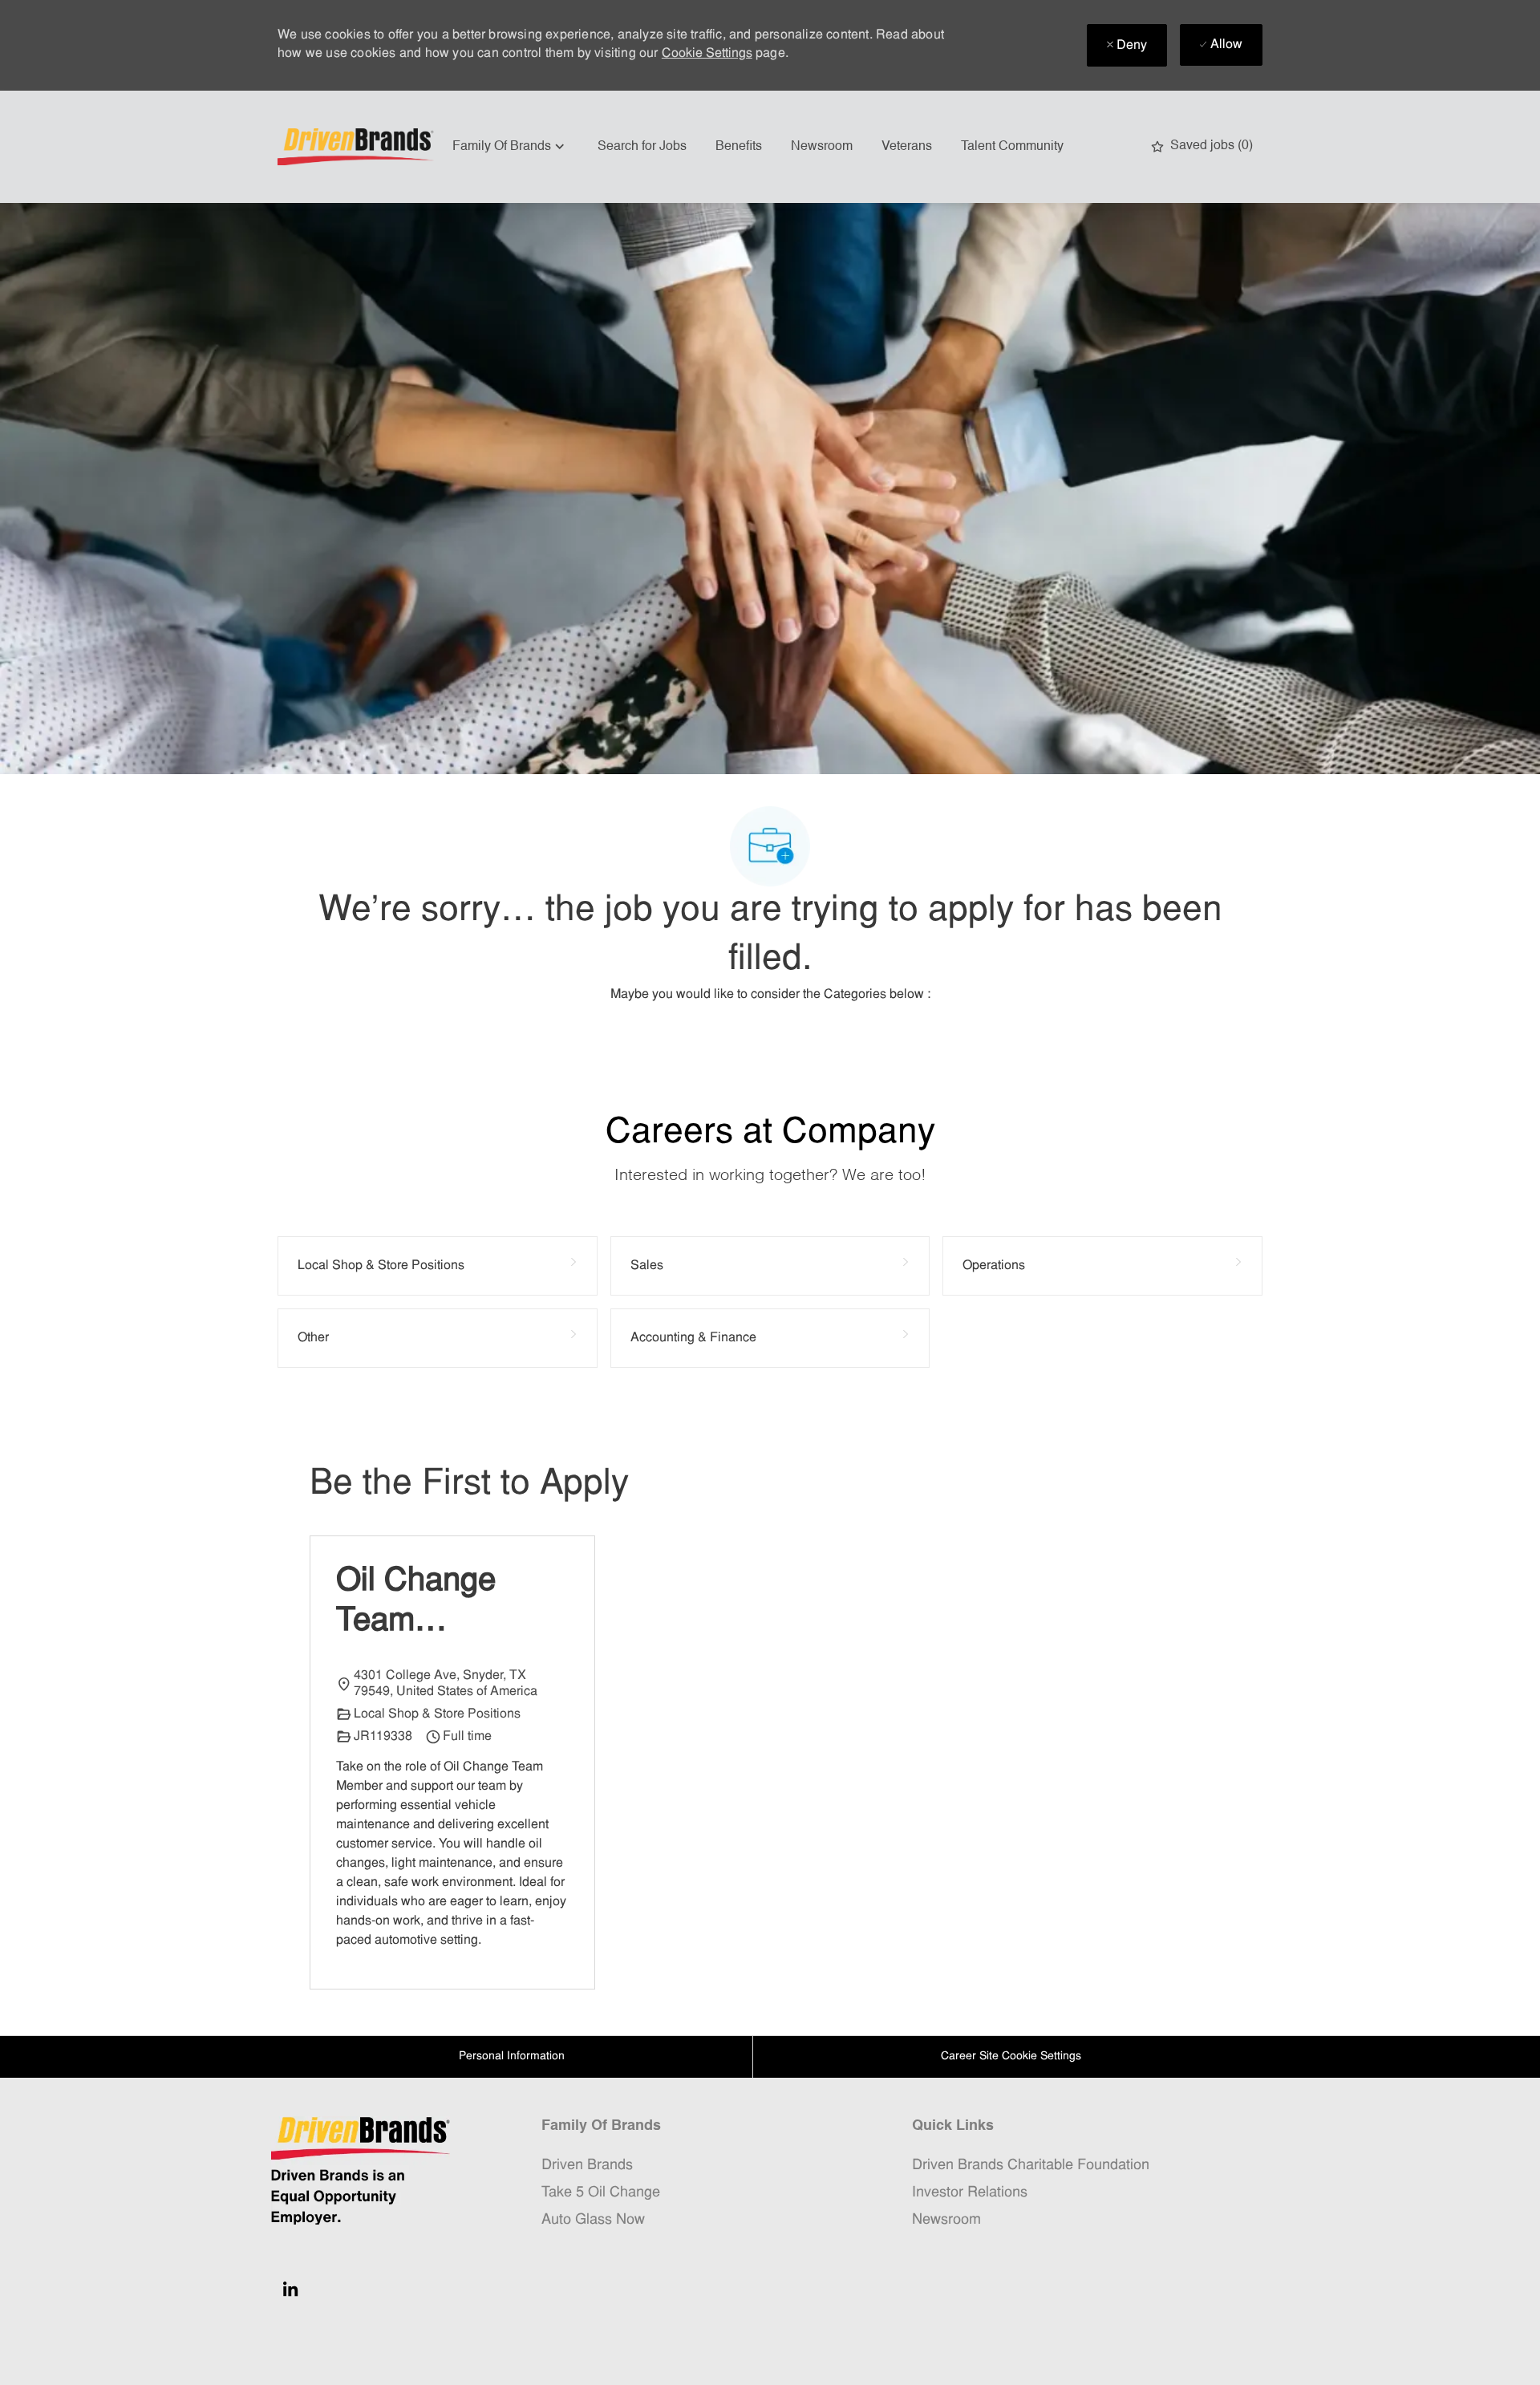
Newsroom (822, 147)
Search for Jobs (642, 147)
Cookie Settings (707, 54)
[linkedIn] (290, 2289)
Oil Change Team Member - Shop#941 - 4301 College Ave (430, 1604)
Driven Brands (587, 2166)
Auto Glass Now (593, 2220)
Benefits (739, 147)
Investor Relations (970, 2193)
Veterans (907, 147)
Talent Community (1012, 147)
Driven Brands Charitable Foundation (1031, 2166)
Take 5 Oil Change (601, 2193)
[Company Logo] (358, 147)
